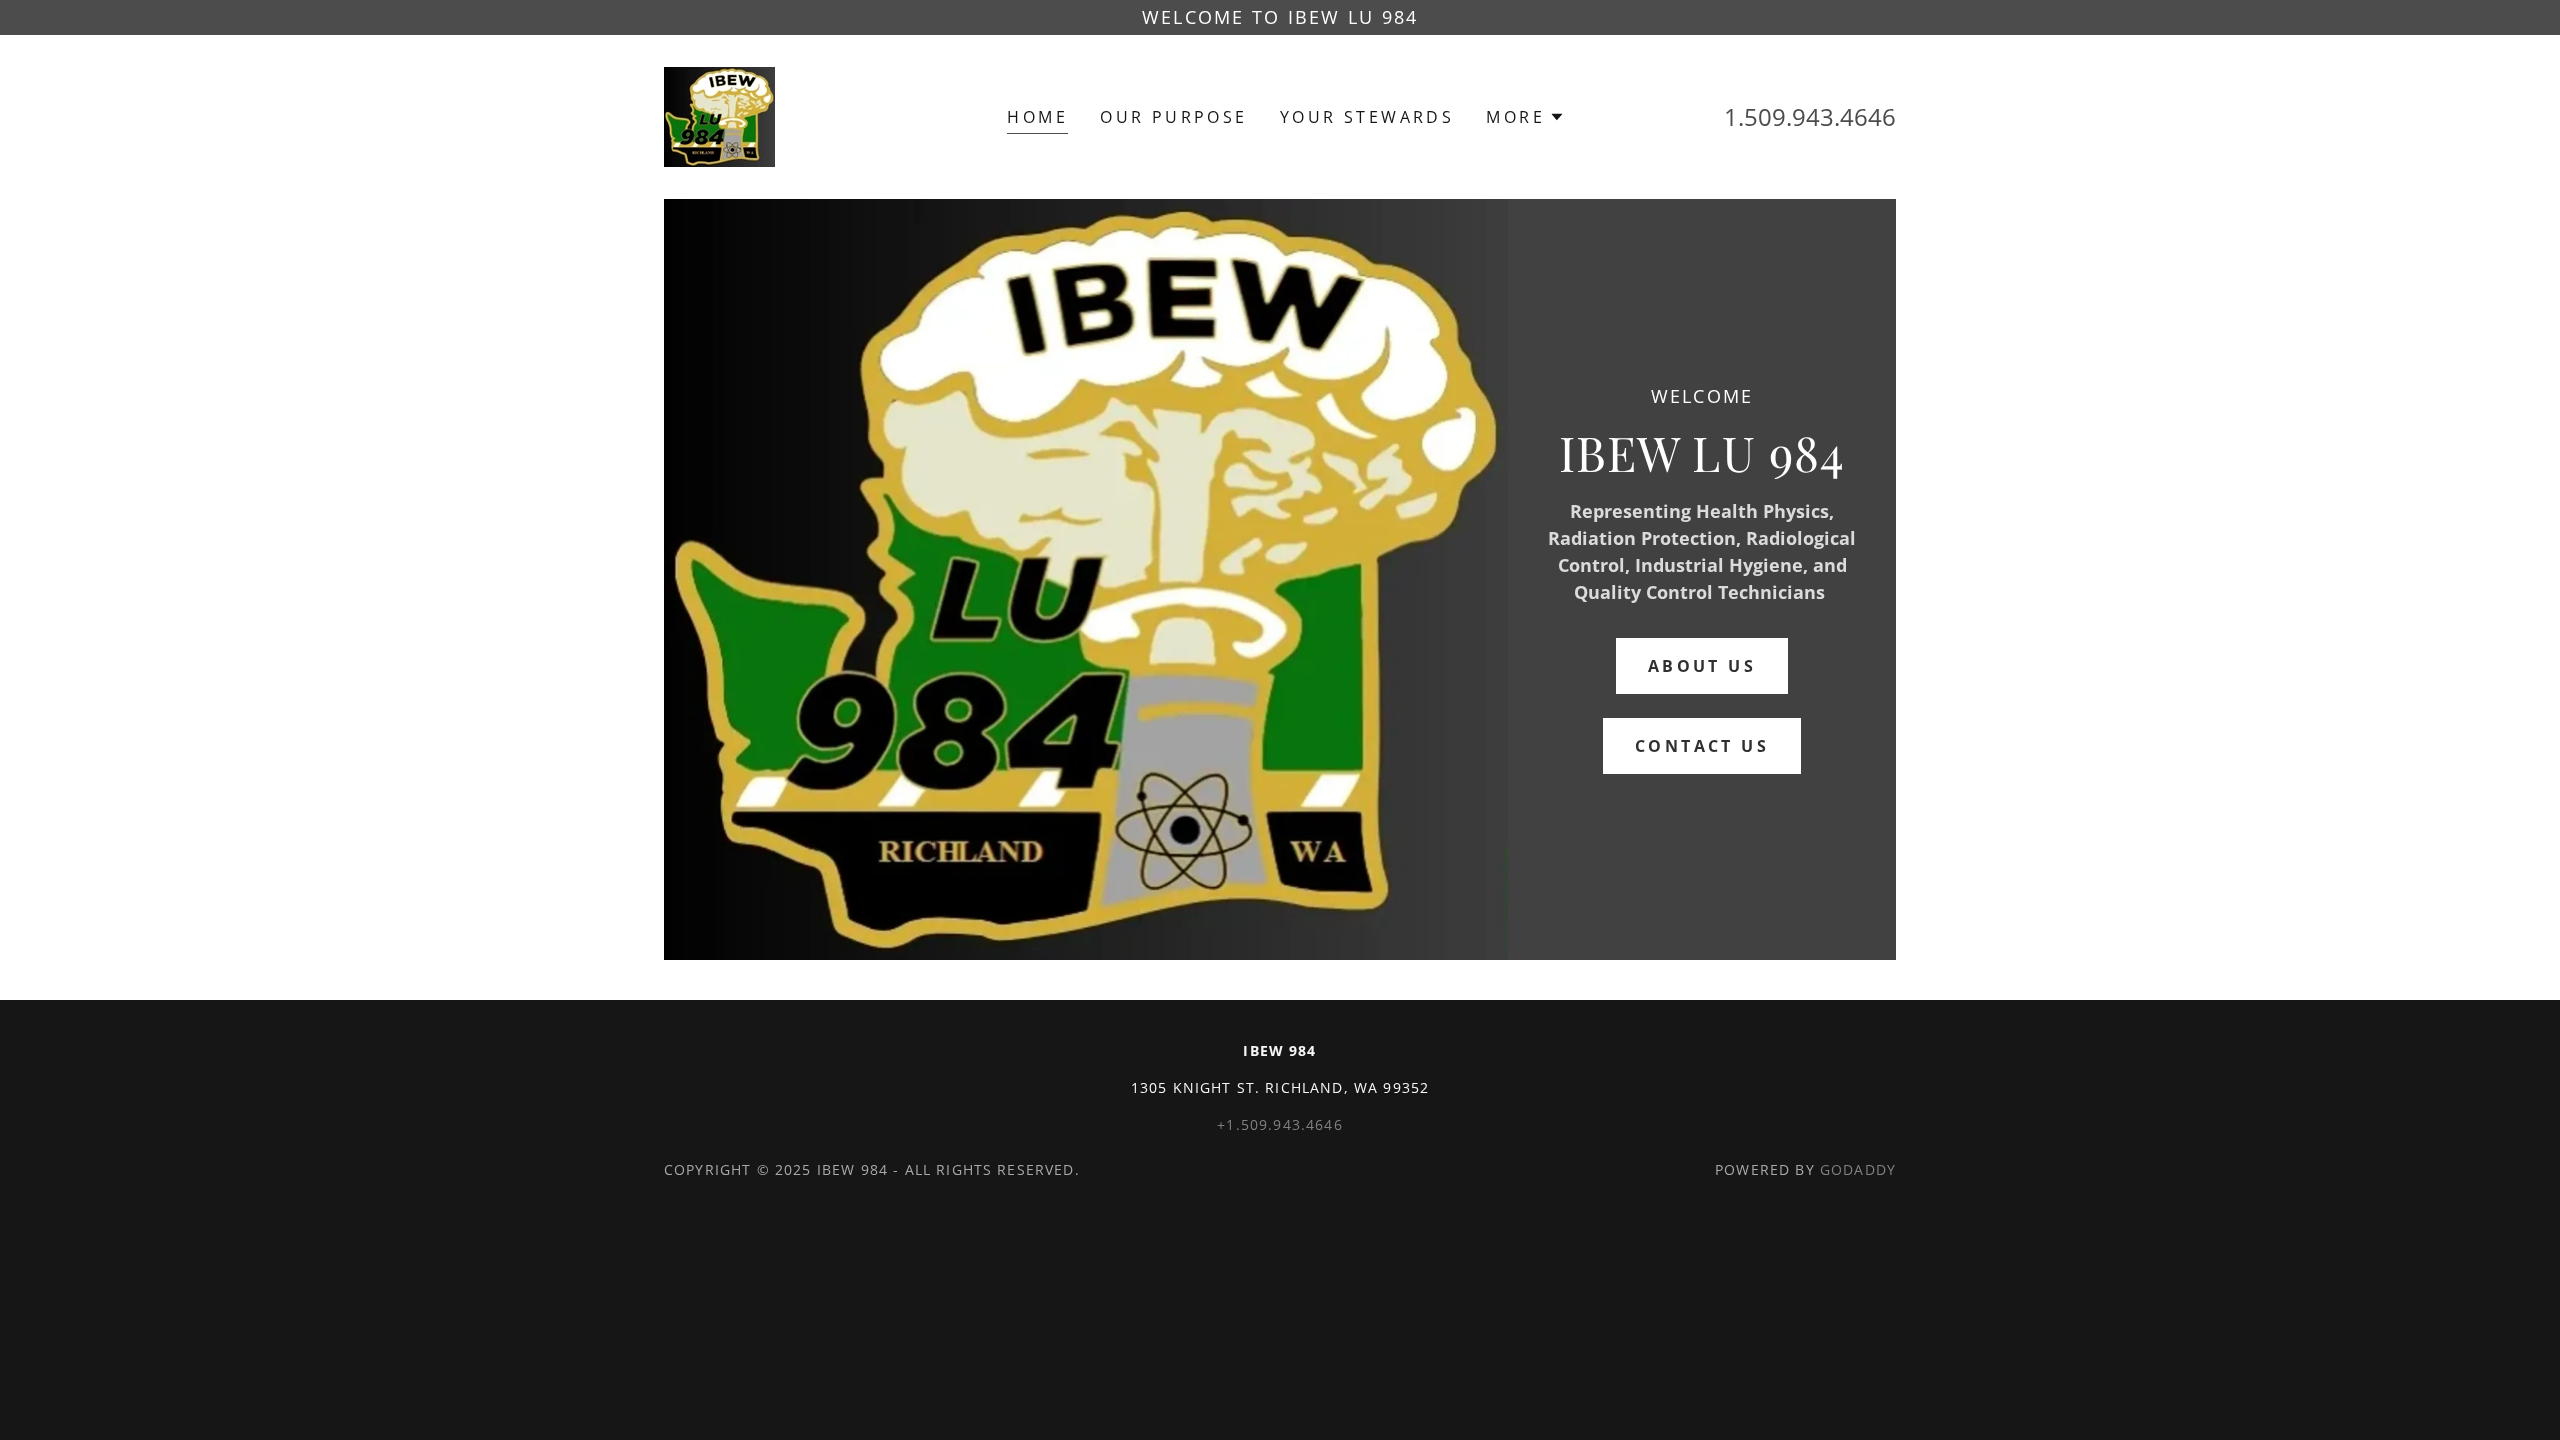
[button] (1525, 117)
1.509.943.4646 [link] (1810, 116)
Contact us (1702, 746)
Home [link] (1037, 117)
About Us (1702, 666)
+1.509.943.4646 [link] (1279, 1124)
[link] (719, 115)
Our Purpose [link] (1174, 117)
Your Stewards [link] (1367, 117)
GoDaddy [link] (1858, 1169)
